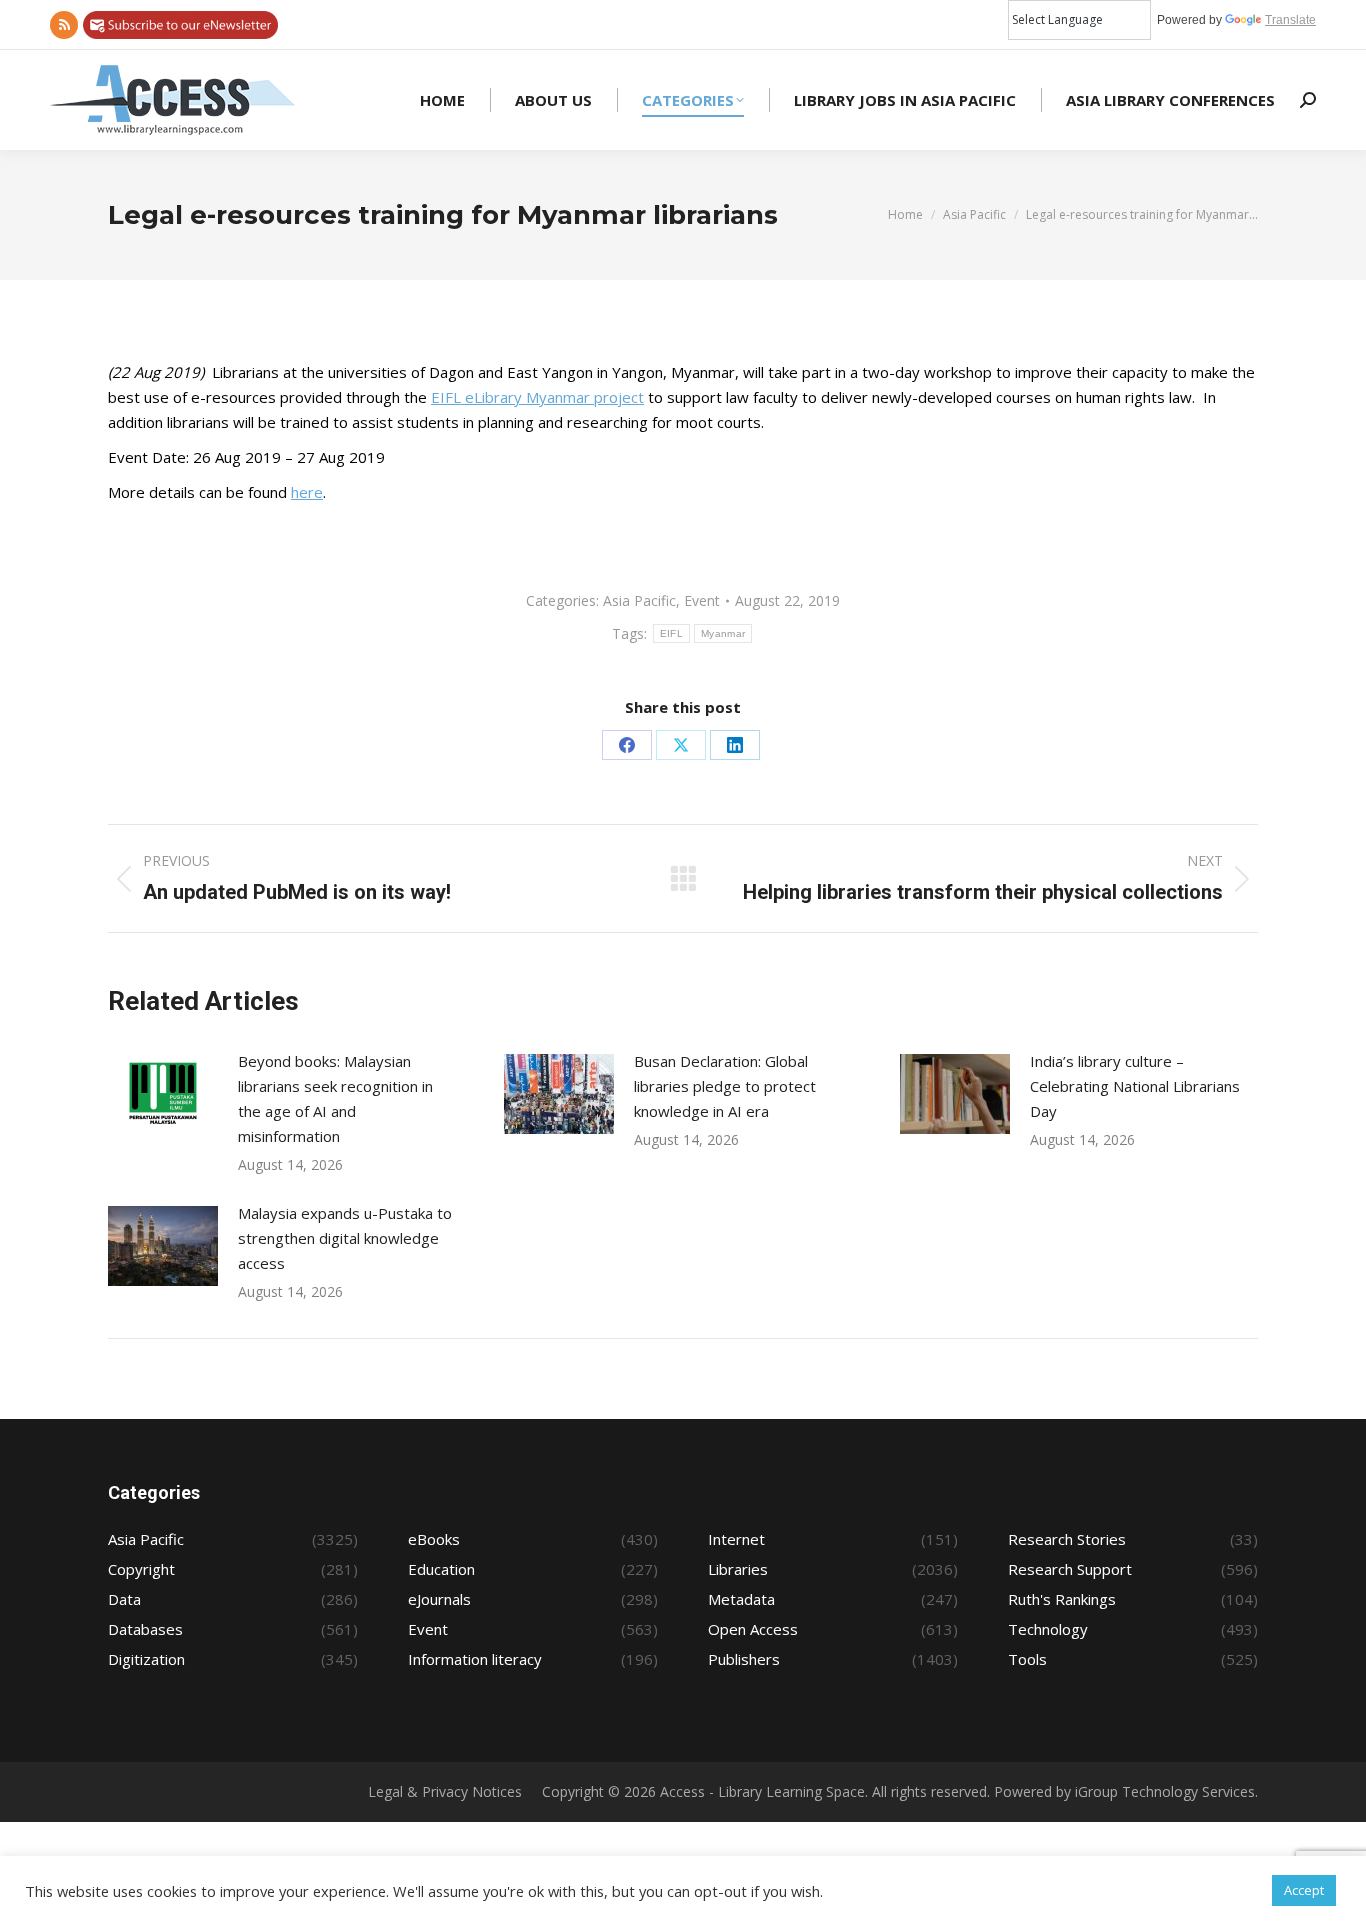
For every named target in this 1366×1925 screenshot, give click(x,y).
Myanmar (723, 633)
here (307, 492)
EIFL (671, 633)
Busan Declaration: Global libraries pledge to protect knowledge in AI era (725, 1086)
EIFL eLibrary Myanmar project (537, 397)
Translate (1290, 20)
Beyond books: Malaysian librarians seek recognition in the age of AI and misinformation (335, 1098)
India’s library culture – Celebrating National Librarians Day (1135, 1086)
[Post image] (163, 1094)
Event (702, 600)
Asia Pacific (639, 600)
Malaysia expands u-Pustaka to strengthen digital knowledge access (345, 1238)
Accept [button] (1304, 1890)
